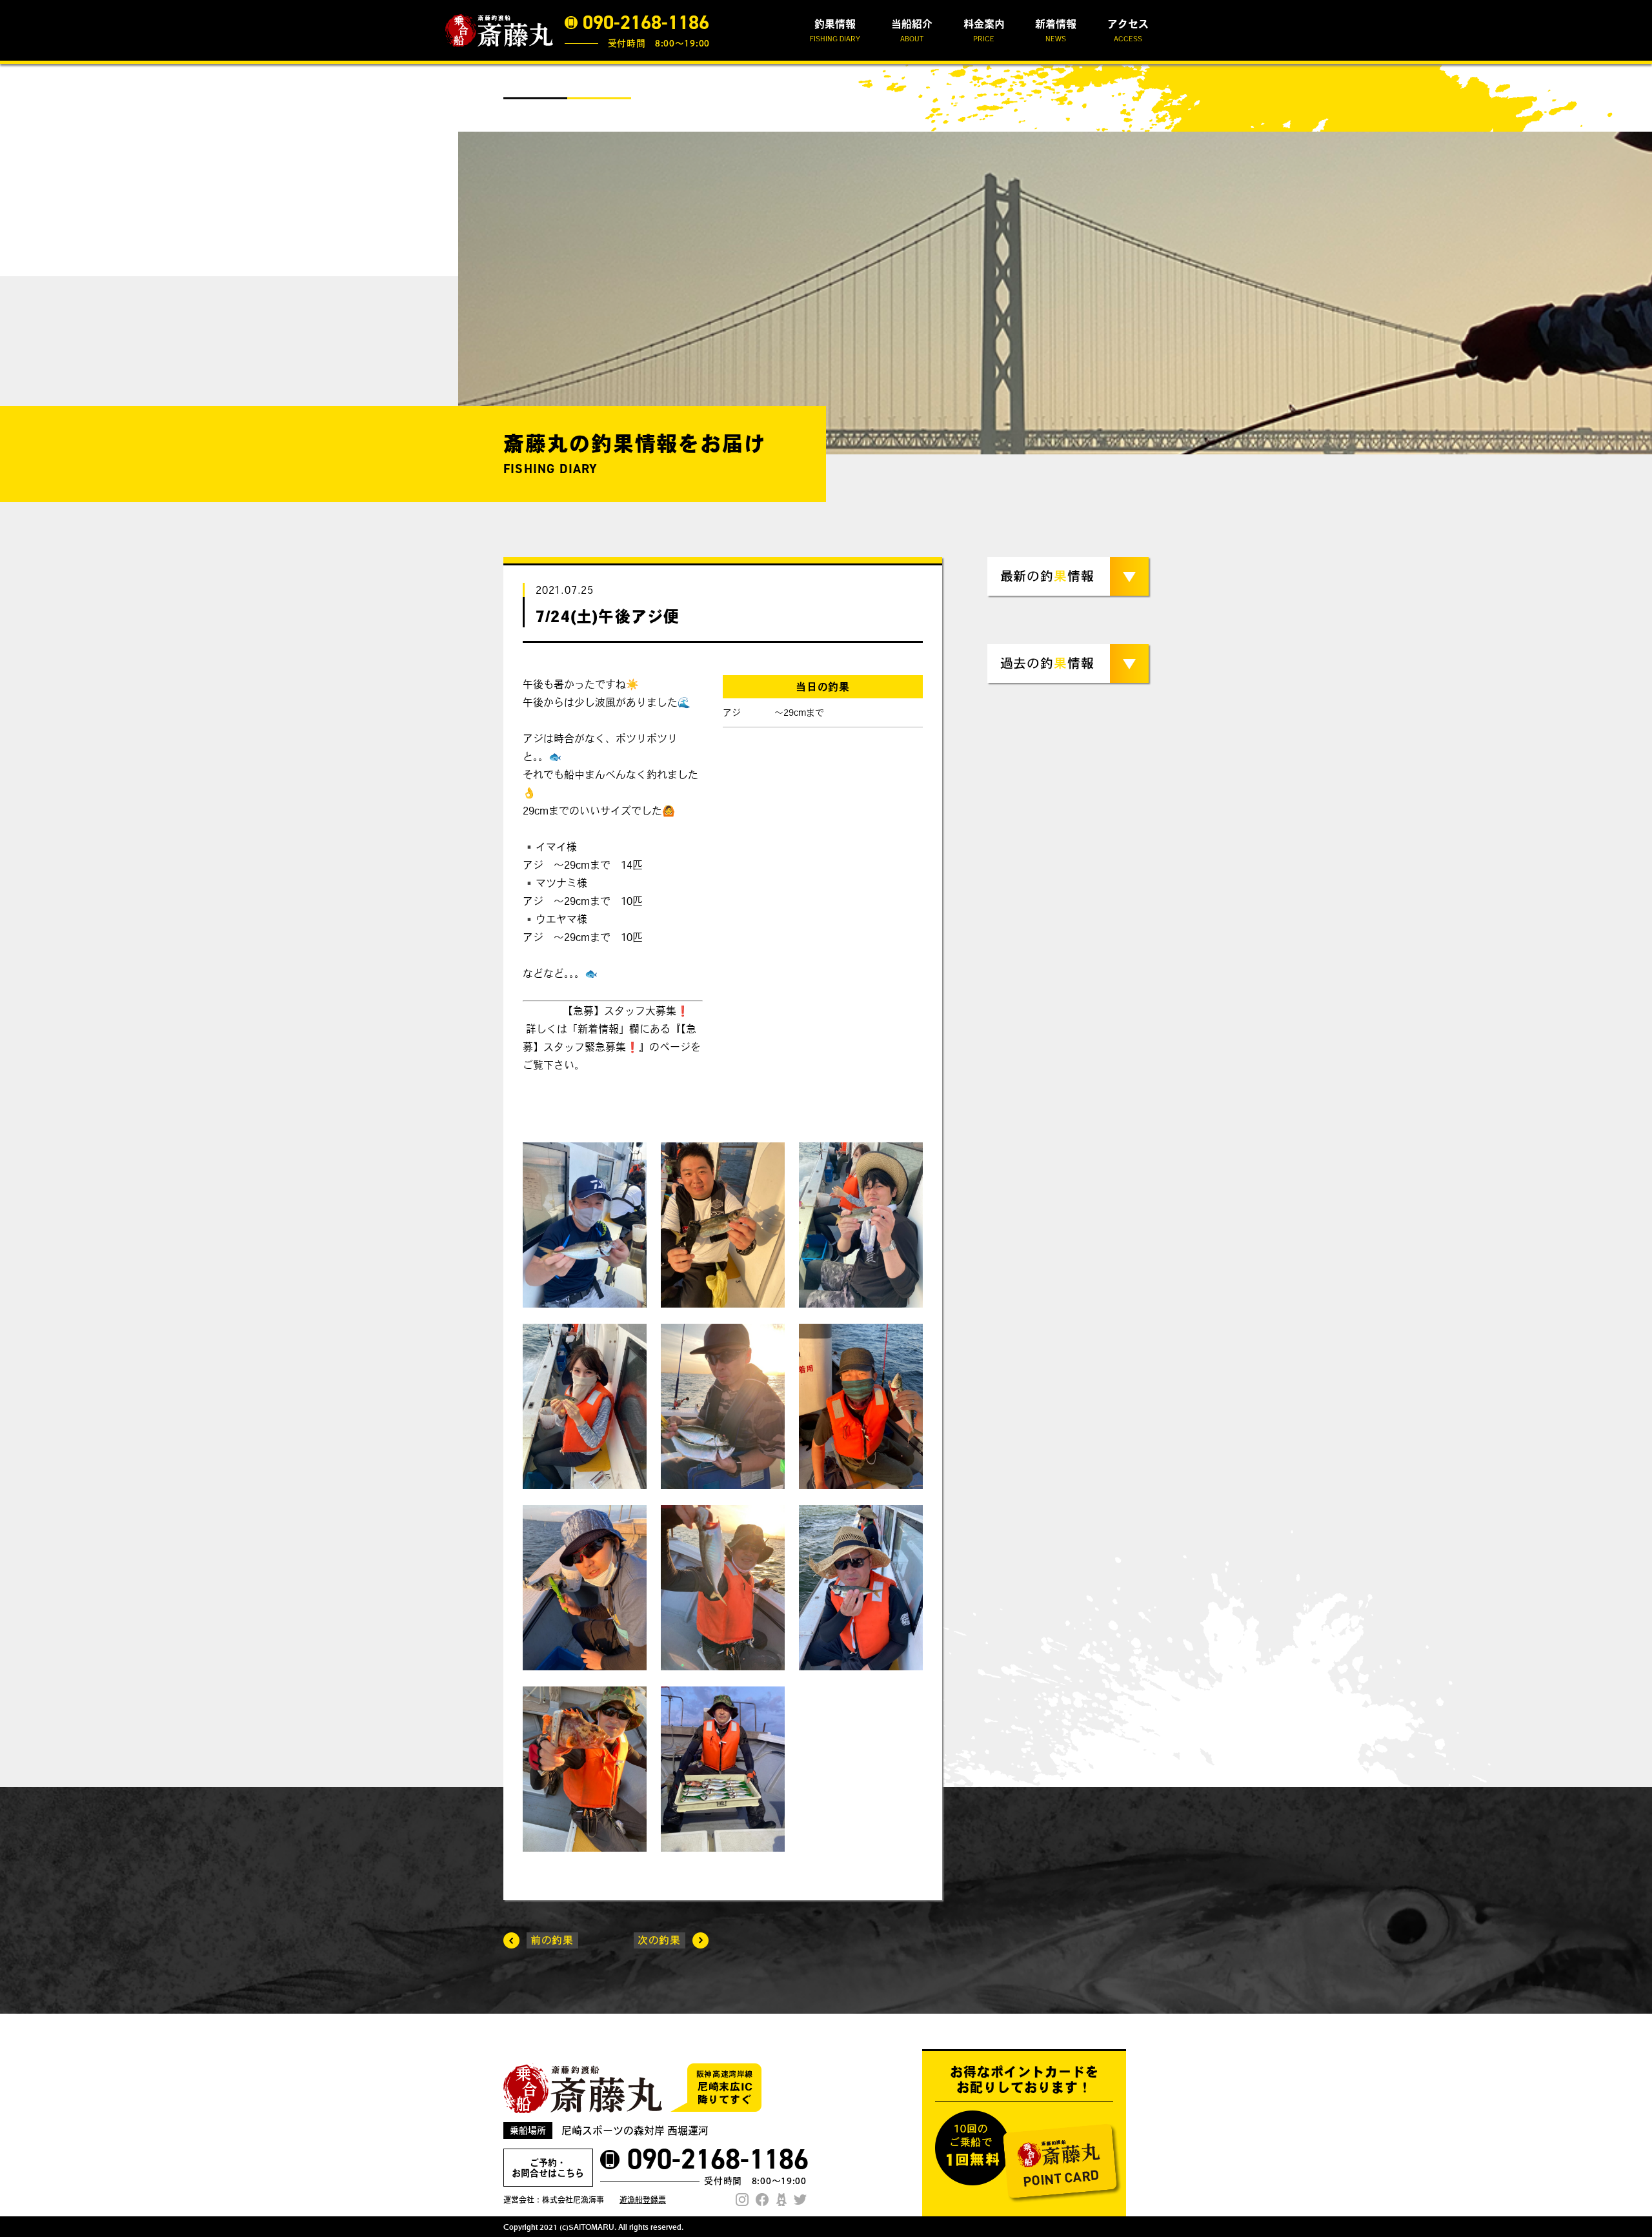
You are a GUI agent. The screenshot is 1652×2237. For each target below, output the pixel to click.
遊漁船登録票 (643, 2200)
